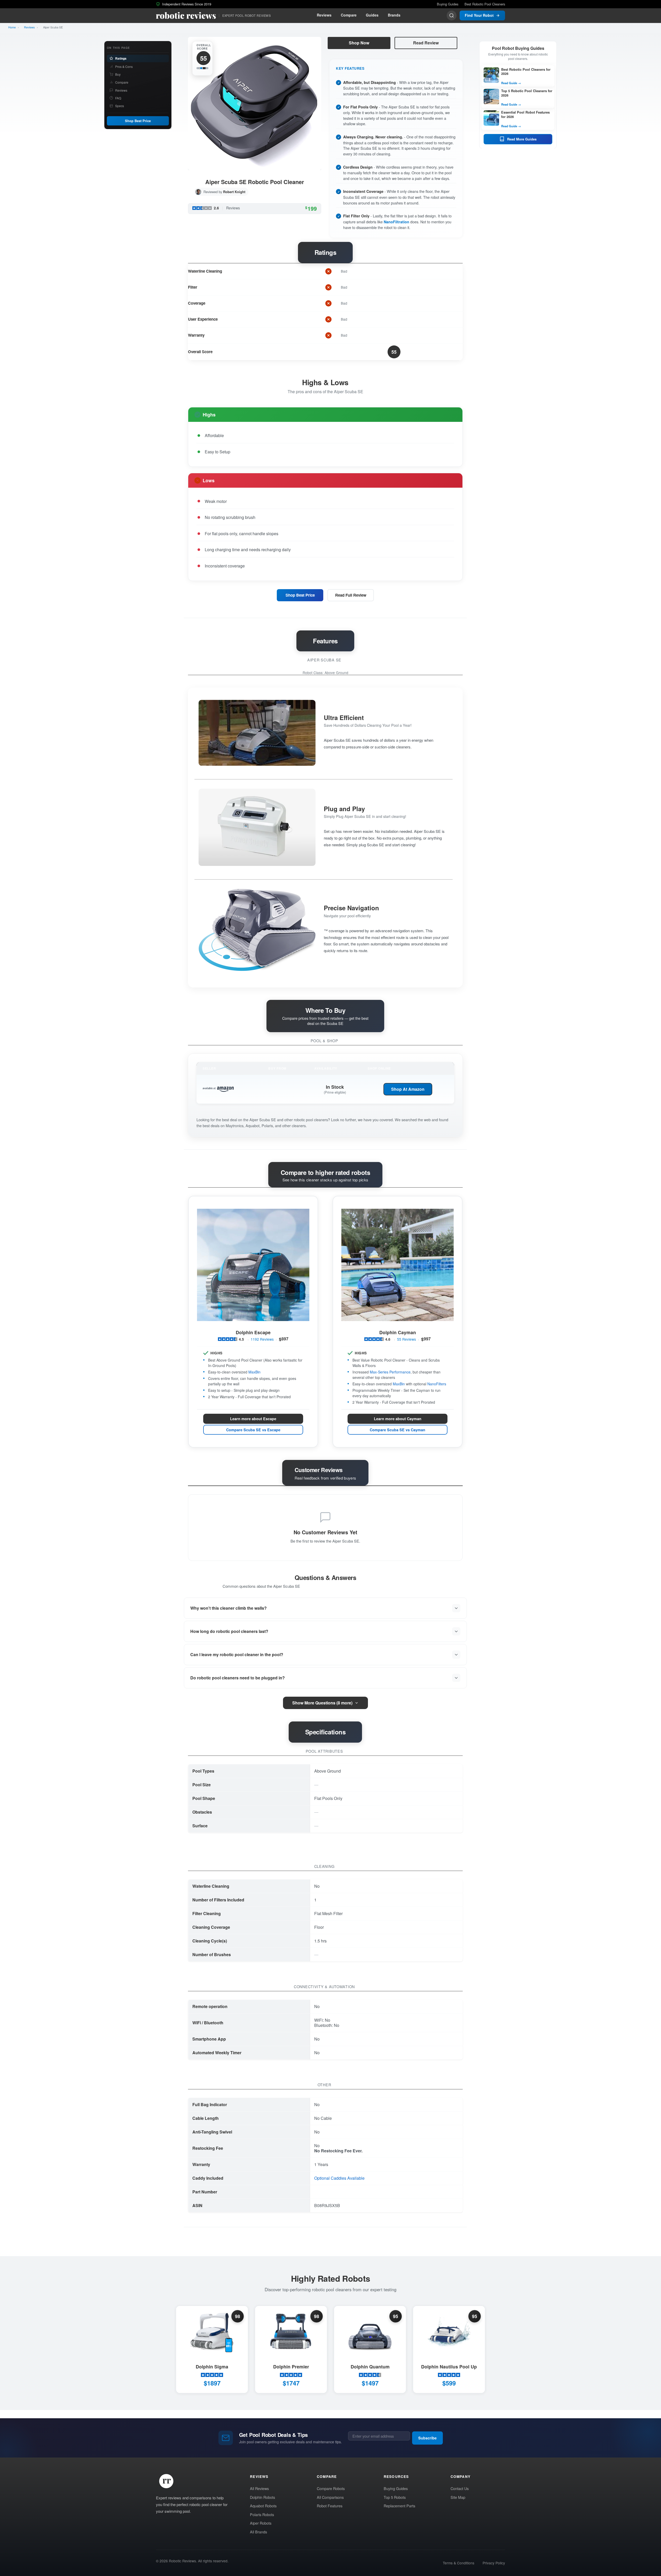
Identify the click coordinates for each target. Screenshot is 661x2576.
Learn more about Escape (253, 1419)
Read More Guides (522, 139)
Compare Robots (331, 2488)
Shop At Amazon (408, 1089)
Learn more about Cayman (398, 1419)
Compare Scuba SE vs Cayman (398, 1430)
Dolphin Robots (262, 2497)
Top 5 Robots (395, 2497)
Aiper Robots (261, 2523)
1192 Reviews (262, 1339)
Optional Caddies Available (339, 2178)
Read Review (426, 43)
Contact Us (460, 2488)
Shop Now (359, 43)
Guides (372, 15)
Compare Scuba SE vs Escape (253, 1430)
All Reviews (259, 2488)
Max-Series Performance (390, 1372)
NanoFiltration (396, 222)
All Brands (258, 2532)
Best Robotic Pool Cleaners (485, 4)
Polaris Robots (262, 2514)
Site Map (458, 2497)
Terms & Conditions (459, 2563)
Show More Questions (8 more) (322, 1703)
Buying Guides (448, 4)
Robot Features (330, 2506)
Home (12, 27)
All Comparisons (330, 2497)
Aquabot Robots (263, 2506)
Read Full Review (351, 595)
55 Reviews (407, 1339)
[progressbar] (202, 68)
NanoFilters (437, 1384)
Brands (394, 15)
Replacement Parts (399, 2506)
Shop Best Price (138, 121)
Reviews (324, 15)
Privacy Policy (494, 2563)
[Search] (452, 15)
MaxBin (254, 1372)
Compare (349, 15)
